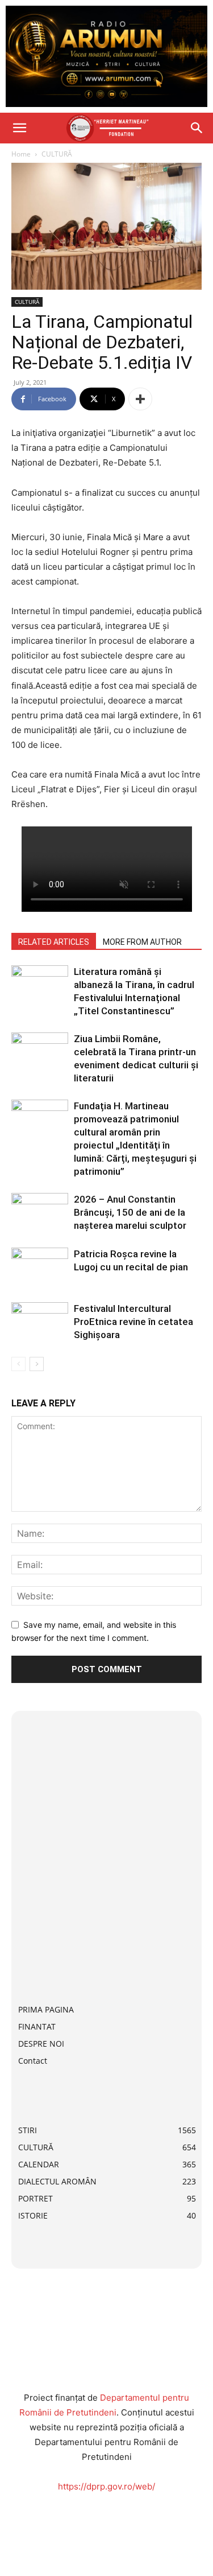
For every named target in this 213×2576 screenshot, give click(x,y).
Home (21, 154)
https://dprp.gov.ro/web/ (106, 2486)
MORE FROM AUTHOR (142, 942)
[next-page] (37, 1364)
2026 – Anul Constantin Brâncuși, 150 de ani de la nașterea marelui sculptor (130, 1212)
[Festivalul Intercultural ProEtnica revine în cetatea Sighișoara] (40, 1322)
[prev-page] (18, 1364)
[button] (19, 128)
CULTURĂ (57, 154)
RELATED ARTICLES (54, 942)
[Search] (197, 128)
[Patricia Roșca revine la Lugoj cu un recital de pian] (40, 1267)
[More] (140, 399)
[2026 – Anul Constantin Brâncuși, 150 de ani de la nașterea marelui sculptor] (40, 1213)
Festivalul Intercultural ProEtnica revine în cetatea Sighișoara (133, 1322)
